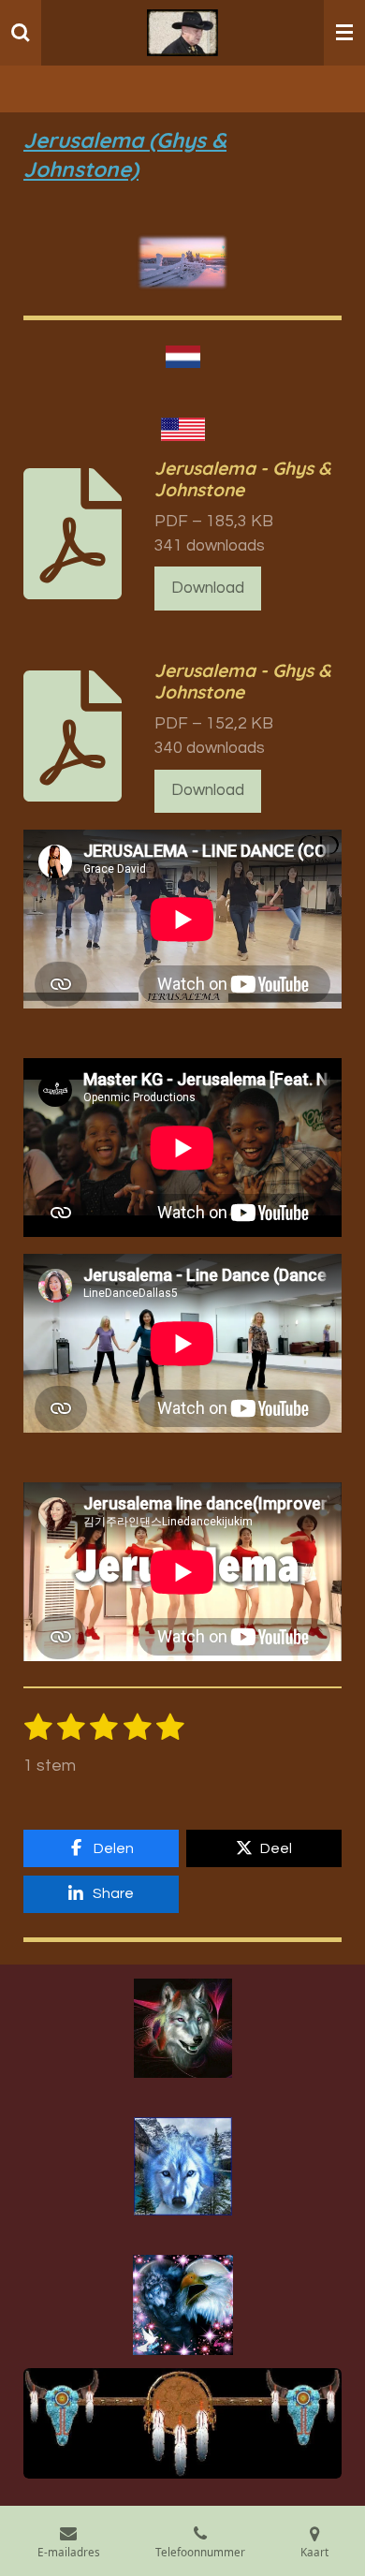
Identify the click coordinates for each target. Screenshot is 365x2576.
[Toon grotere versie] (183, 2028)
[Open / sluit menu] (344, 33)
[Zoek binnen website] (21, 33)
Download (208, 588)
